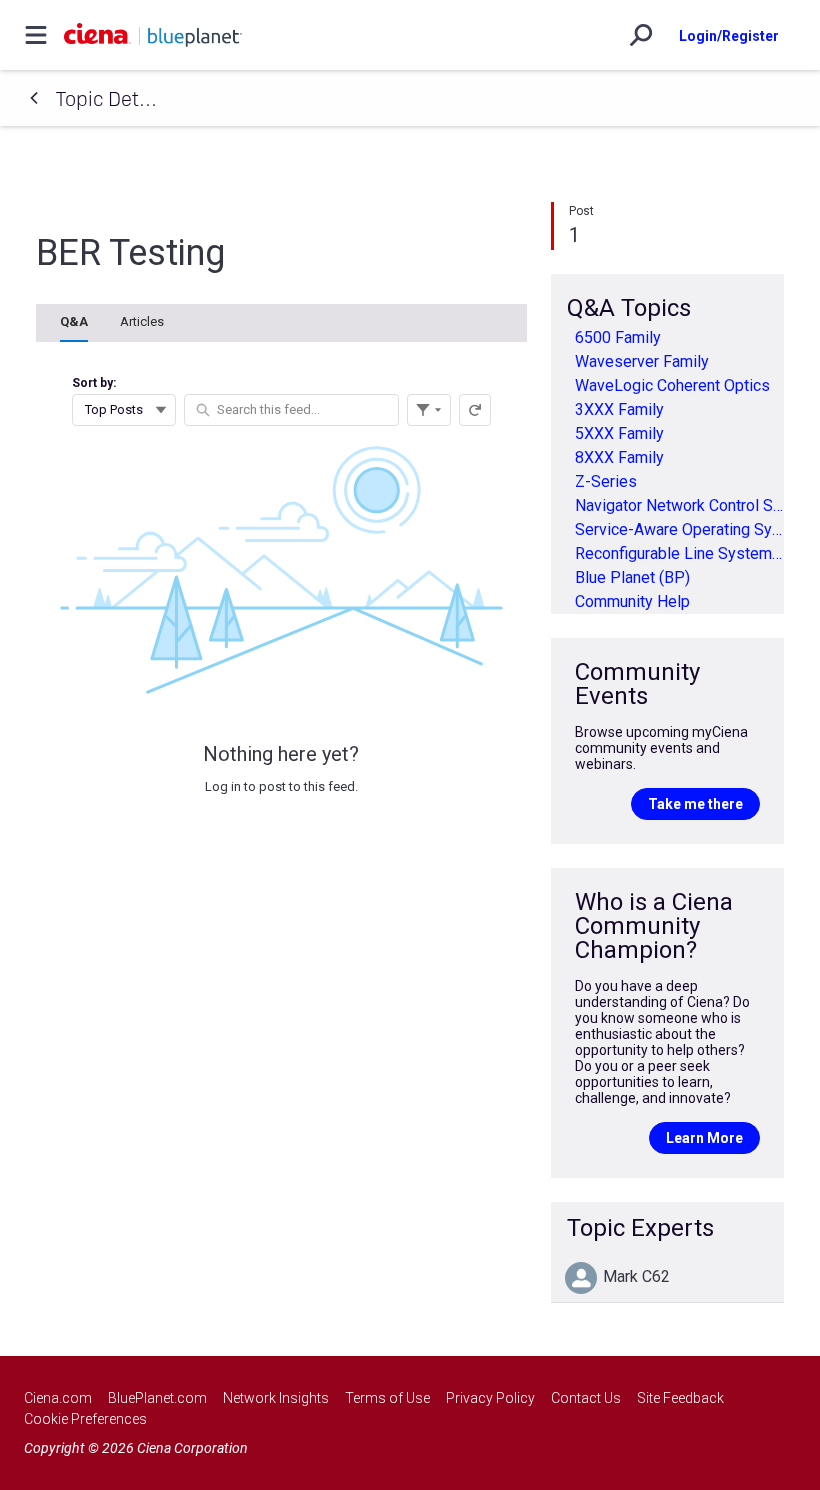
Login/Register (729, 36)
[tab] (74, 323)
